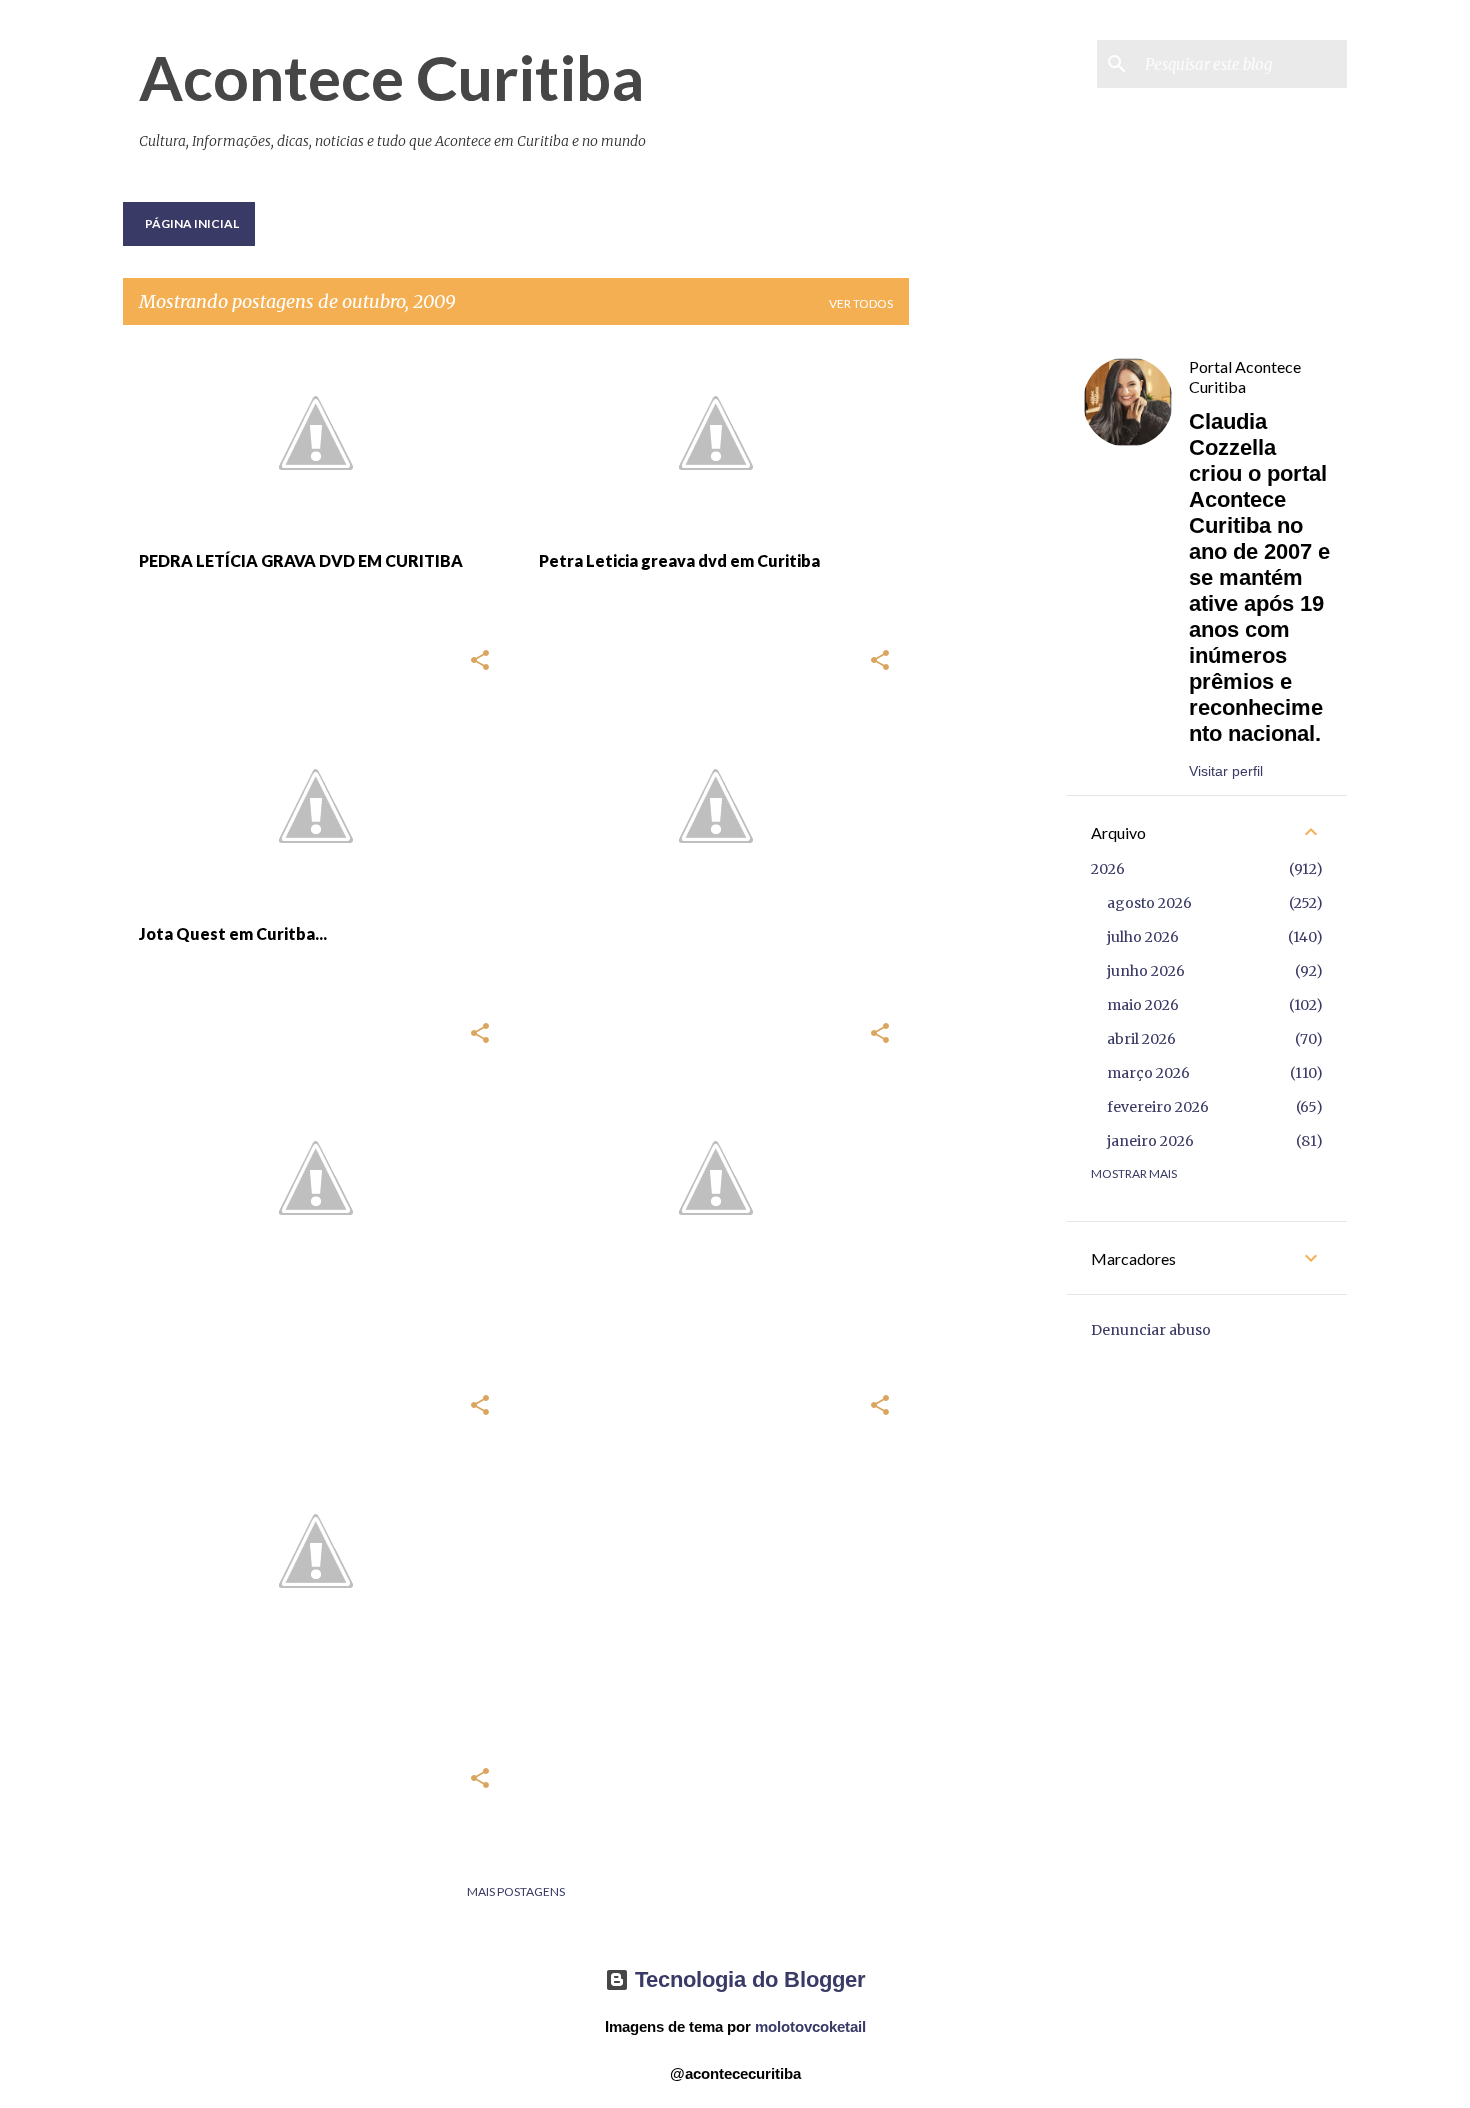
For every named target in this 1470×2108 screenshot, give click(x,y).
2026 (1108, 869)
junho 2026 (1146, 971)
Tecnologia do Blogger (747, 1979)
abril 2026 (1141, 1039)
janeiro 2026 (1150, 1141)
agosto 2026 (1149, 903)
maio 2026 (1143, 1005)
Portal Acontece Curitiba (1245, 376)
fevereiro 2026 (1158, 1107)
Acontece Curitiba (391, 77)
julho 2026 (1143, 937)
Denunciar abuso (1151, 1330)
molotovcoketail (810, 2026)
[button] (480, 661)
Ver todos (861, 303)
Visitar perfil (1226, 771)
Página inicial (192, 223)
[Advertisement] (988, 641)
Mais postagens (516, 1891)
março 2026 (1148, 1073)
